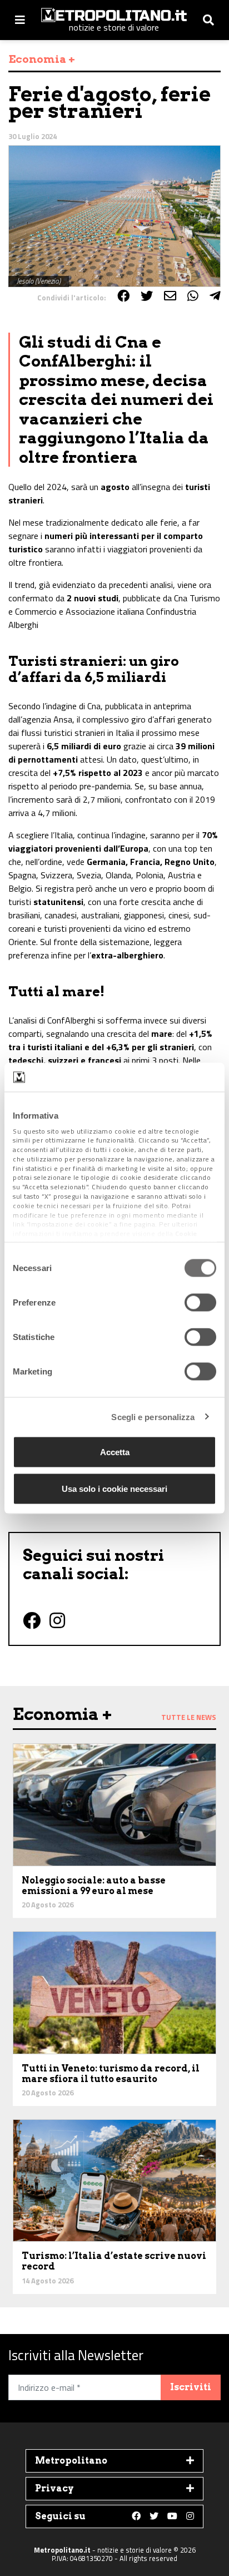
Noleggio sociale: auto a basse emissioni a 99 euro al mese (94, 1886)
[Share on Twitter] (147, 296)
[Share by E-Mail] (170, 296)
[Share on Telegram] (215, 296)
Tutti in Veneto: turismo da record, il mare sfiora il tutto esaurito (111, 2074)
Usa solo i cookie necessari (114, 1488)
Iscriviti (191, 2387)
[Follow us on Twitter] (154, 2516)
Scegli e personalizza (153, 1416)
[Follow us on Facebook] (136, 2516)
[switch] (200, 1303)
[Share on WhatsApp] (193, 296)
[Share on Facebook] (123, 296)
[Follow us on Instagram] (190, 2516)
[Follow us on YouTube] (172, 2516)
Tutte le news (189, 1717)
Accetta (115, 1452)
